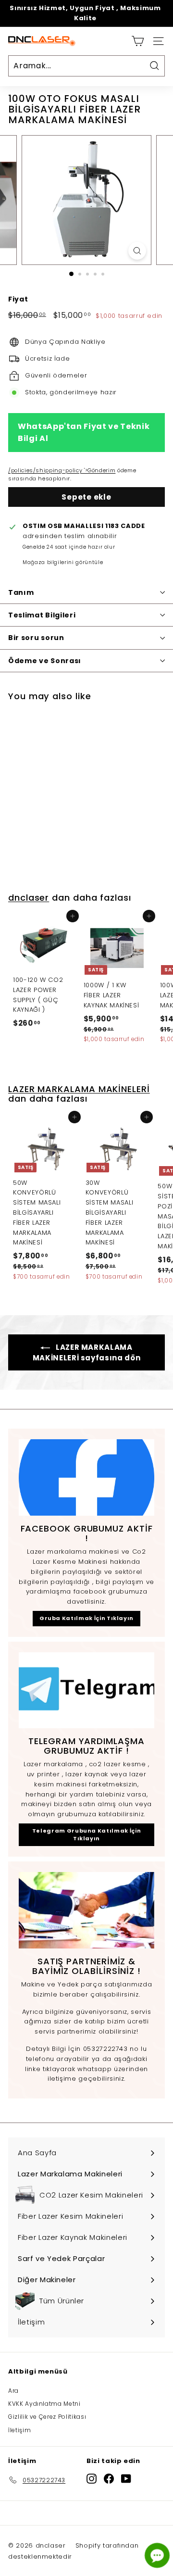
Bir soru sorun (36, 638)
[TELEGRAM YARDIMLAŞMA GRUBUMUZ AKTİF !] (86, 1690)
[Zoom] (137, 251)
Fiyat (18, 299)
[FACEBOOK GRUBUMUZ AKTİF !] (86, 1477)
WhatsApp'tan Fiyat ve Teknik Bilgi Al (84, 433)
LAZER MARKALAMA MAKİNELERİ (79, 1089)
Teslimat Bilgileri (42, 615)
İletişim (19, 2430)
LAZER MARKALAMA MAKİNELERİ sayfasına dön (87, 1352)
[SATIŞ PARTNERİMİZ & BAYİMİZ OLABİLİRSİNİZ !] (86, 1910)
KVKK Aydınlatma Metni (44, 2404)
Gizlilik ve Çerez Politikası (47, 2417)
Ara (13, 2391)
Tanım (21, 592)
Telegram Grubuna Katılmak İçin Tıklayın (87, 1835)
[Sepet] (138, 41)
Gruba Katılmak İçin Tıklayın (86, 1618)
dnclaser (29, 898)
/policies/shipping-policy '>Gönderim (62, 470)
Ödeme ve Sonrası (45, 661)
